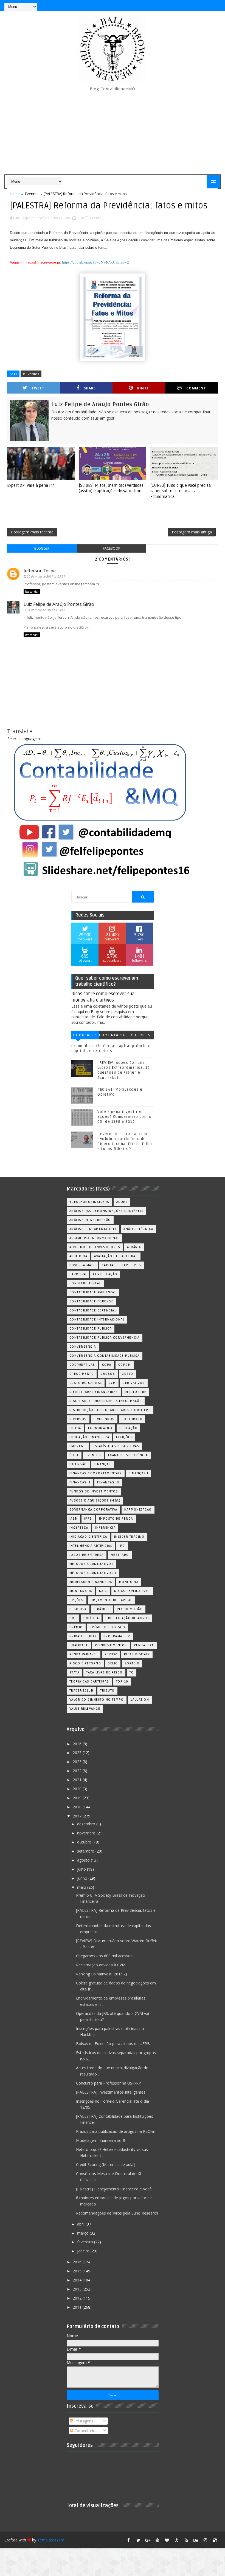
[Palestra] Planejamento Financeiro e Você (114, 2189)
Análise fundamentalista (93, 1229)
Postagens (83, 2421)
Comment (196, 388)
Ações (122, 1202)
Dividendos (104, 1419)
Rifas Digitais (137, 1654)
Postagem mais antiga (192, 532)
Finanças (102, 1464)
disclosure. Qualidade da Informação (106, 1401)
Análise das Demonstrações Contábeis (107, 1211)
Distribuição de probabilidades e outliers (110, 1410)
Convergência (83, 1347)
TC (132, 1672)
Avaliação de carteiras (116, 1256)
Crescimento (82, 1374)
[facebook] (129, 2540)
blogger (42, 548)
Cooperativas (82, 1365)
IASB (73, 1519)
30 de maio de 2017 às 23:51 (46, 576)
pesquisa (78, 1609)
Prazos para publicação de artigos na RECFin (116, 2131)
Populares (85, 1035)
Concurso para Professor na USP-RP (109, 2083)
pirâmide (102, 1609)
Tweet (38, 388)
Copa (107, 1365)
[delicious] (215, 2540)
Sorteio (132, 1663)
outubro (85, 1842)
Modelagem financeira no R (101, 2140)
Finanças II (80, 1482)
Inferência (105, 1528)
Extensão (78, 1464)
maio (82, 1887)
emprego (78, 1446)
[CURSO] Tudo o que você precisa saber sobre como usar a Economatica (181, 491)
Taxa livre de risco (104, 1672)
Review (111, 1654)
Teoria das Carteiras (89, 1682)
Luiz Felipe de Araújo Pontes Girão (59, 604)
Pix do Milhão (130, 1609)
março (83, 2233)
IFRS (88, 1519)
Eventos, (97, 218)
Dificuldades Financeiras (94, 1392)
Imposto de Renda (116, 1519)
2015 (78, 2271)
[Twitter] (215, 5)
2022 (78, 1771)
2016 (78, 2262)
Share (90, 388)
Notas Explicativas (132, 1591)
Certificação (105, 1274)
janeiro (84, 2251)
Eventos (32, 194)
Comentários (113, 1036)
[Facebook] (196, 5)
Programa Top (117, 1636)
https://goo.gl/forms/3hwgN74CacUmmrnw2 (95, 262)
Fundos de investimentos (94, 1491)
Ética (74, 1455)
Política (91, 1618)
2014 (78, 2280)
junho (83, 1878)
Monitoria (129, 1582)
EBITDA (75, 1428)
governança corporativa (93, 1510)
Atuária (134, 1247)
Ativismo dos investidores (95, 1247)
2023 (78, 1762)
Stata (74, 1672)
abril (81, 2224)
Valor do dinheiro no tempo (97, 1700)
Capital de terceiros (122, 1265)
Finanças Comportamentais (96, 1473)
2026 (78, 1744)
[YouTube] (177, 5)
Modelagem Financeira (91, 1582)
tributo (107, 1691)
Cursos (108, 1374)
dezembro (87, 1824)
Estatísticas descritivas (116, 1446)
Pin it (143, 388)
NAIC (103, 1591)
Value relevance (85, 1709)
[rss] (186, 2540)
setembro (86, 1851)
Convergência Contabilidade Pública (105, 1356)
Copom (125, 1365)
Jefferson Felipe (40, 571)
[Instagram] (186, 5)
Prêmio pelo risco (108, 1627)
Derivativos (134, 1383)
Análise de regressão (90, 1220)
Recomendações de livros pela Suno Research (117, 2213)
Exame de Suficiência (128, 1455)
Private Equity (83, 1636)
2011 (78, 2307)
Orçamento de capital (111, 1600)
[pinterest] (157, 2540)
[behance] (196, 2540)
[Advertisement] (113, 133)
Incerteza (79, 1528)
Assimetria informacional (94, 1238)
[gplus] (148, 2540)
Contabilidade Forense (92, 1301)
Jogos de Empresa (87, 1555)
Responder (32, 592)
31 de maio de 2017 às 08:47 (46, 610)
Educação (128, 1428)
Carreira (78, 1274)
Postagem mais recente (32, 532)
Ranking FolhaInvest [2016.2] (102, 1974)
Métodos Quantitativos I (93, 1573)
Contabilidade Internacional (97, 1320)
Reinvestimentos (111, 1645)
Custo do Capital (86, 1383)
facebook (112, 548)
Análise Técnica (138, 1229)
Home (15, 194)
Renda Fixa (144, 1645)
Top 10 (122, 1682)
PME (73, 1618)
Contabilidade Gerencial (93, 1310)
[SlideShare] (206, 5)
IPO (122, 1546)
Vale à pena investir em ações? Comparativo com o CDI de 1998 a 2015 (124, 1117)
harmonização (138, 1510)
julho (82, 1869)
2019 (78, 1798)
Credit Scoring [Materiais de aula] (105, 2164)
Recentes (140, 1035)
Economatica (100, 1428)
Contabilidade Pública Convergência (105, 1338)
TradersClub (81, 1691)
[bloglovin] (167, 2540)
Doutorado (132, 1419)
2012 (78, 2298)
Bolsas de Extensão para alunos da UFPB (113, 2044)
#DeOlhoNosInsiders (89, 1202)
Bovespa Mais (82, 1265)
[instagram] (206, 2540)
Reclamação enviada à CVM (101, 1965)
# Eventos (31, 374)
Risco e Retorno (85, 1663)
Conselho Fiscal (85, 1283)
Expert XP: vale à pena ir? (31, 485)
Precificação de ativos (128, 1618)
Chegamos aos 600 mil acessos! (105, 1956)
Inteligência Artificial (91, 1546)
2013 (78, 2289)
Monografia (81, 1591)
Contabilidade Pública (91, 1329)
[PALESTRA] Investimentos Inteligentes (111, 2092)
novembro (87, 1833)
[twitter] (138, 2540)
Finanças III (108, 1482)
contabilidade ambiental (93, 1292)
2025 (78, 1753)
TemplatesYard (51, 2540)
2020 (78, 1789)
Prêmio (76, 1627)
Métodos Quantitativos (92, 1564)
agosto (84, 1860)
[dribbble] (177, 2540)
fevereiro (86, 2242)
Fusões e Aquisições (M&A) (95, 1501)
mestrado (120, 1555)
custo (128, 1374)
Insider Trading (129, 1537)
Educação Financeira (89, 1437)
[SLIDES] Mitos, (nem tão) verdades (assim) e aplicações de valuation (111, 488)
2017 (78, 1816)
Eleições (124, 1437)
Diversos (78, 1419)
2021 (78, 1780)
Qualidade (79, 1645)
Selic (113, 1663)
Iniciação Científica (88, 1537)
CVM (112, 1383)
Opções (77, 1600)
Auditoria (78, 1256)
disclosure (136, 1392)
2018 (78, 1807)
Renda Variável (84, 1654)
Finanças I (139, 1473)
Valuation (140, 1700)
